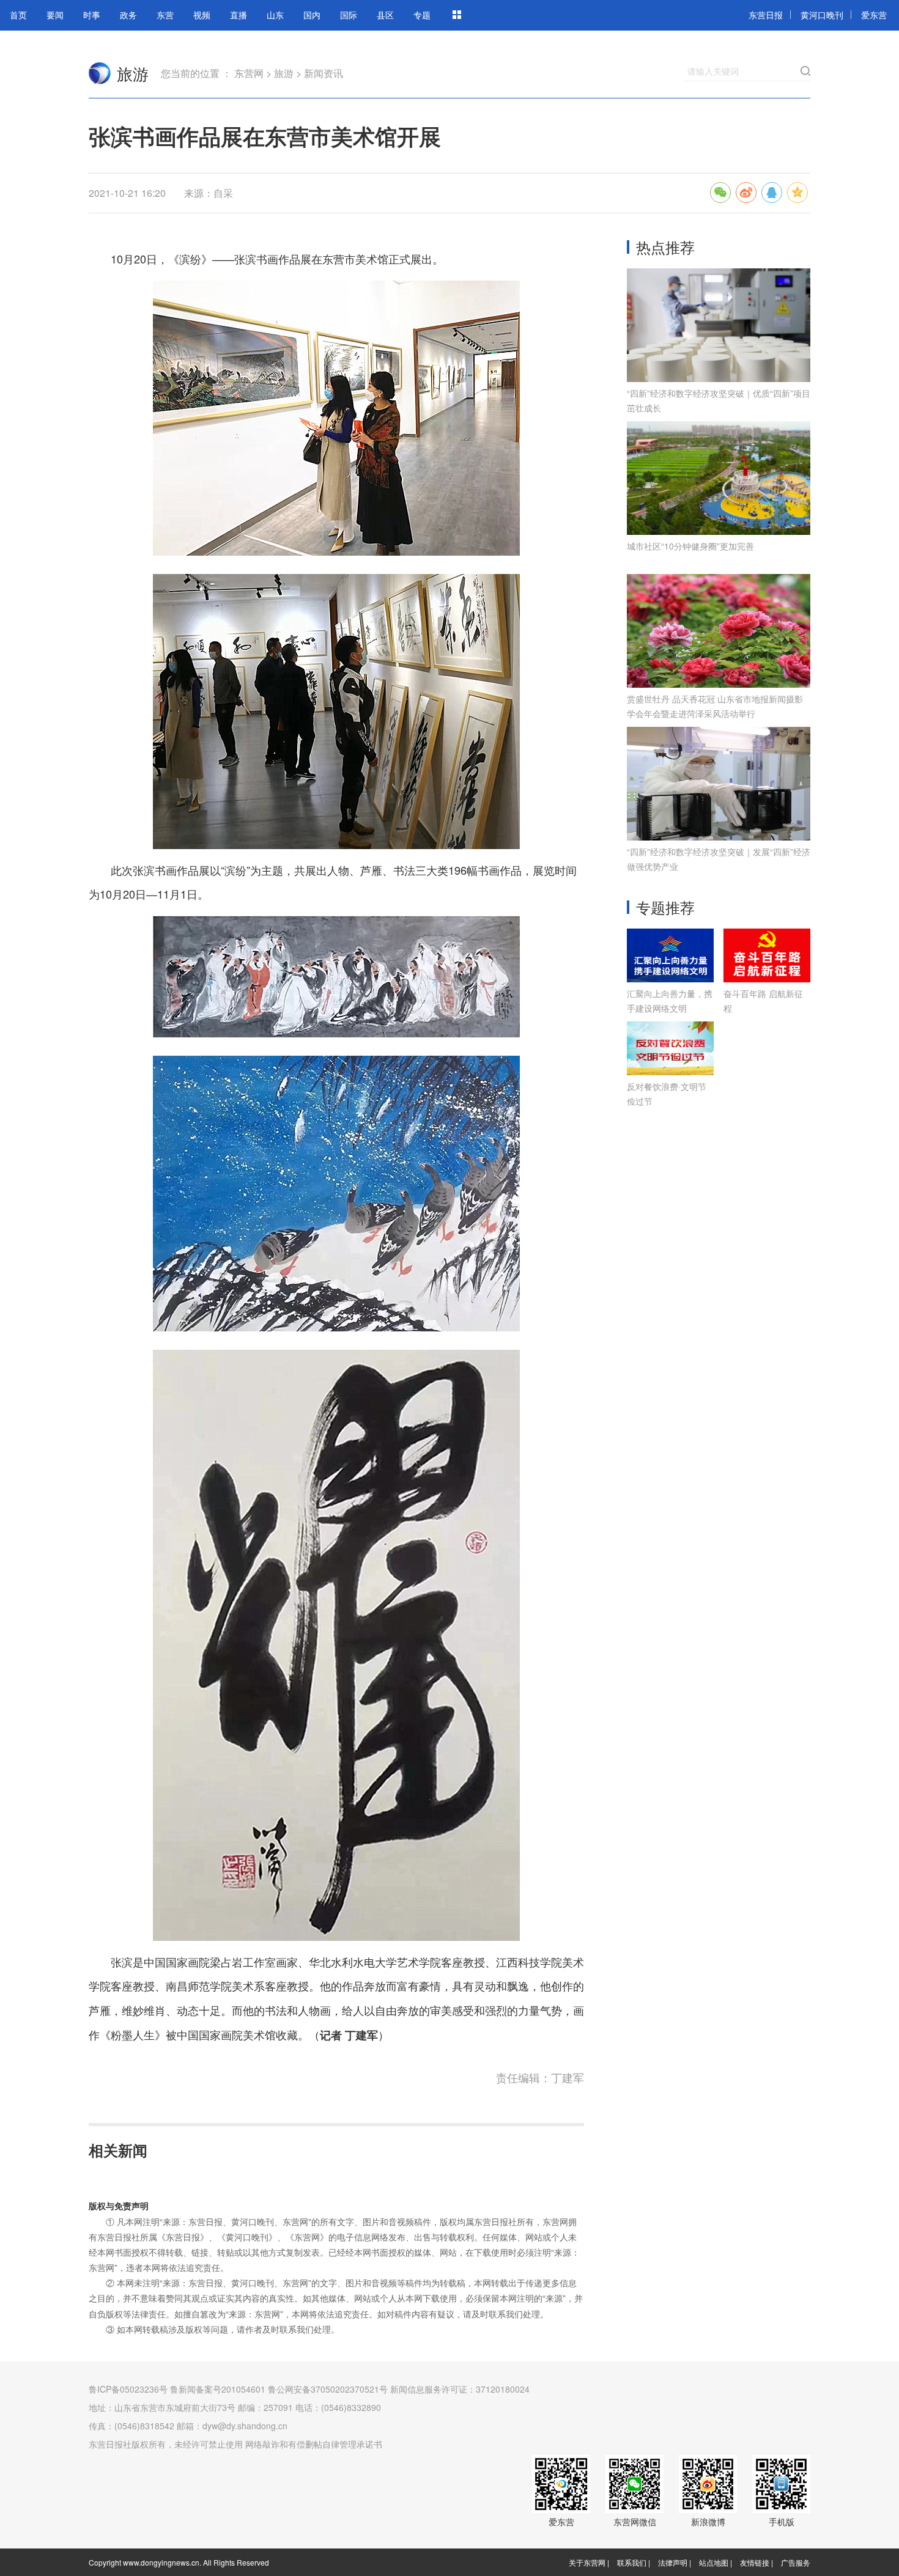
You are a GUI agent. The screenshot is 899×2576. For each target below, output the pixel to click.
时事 (92, 15)
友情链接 (755, 2562)
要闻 (55, 15)
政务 (128, 15)
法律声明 (673, 2562)
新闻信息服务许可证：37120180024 (460, 2389)
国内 (312, 15)
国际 (349, 15)
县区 (385, 15)
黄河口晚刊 (822, 15)
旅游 (133, 73)
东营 (165, 15)
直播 (239, 15)
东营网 (100, 73)
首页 (18, 15)
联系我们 (632, 2562)
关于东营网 (587, 2562)
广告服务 (796, 2562)
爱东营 (874, 15)
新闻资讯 (324, 73)
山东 (275, 15)
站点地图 (714, 2562)
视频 (202, 15)
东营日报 (766, 15)
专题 (422, 15)
